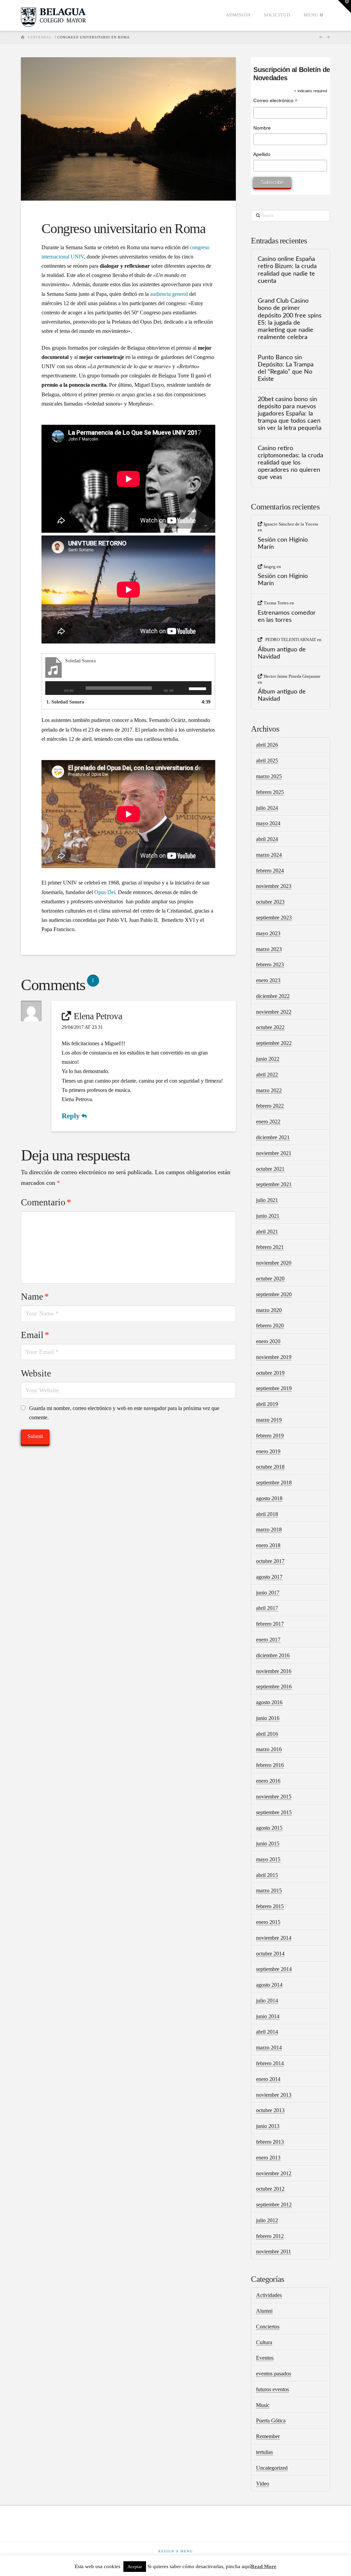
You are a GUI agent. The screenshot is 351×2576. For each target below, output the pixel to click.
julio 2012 (267, 2220)
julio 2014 (267, 2001)
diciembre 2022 (273, 996)
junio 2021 (268, 1216)
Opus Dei (105, 892)
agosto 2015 (269, 1828)
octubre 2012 (270, 2189)
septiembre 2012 (274, 2205)
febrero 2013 (270, 2142)
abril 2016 (267, 1734)
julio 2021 (267, 1200)
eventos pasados (274, 2374)
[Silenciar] (184, 688)
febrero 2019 (270, 1436)
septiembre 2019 (274, 1388)
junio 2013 (268, 2126)
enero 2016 (268, 1781)
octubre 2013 (270, 2110)
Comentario (46, 1202)
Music (263, 2405)
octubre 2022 (270, 1027)
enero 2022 (268, 1122)
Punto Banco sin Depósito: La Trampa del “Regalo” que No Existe (286, 368)
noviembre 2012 (274, 2173)
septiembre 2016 (274, 1687)
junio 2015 (268, 1844)
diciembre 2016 (273, 1655)
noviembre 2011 (274, 2252)
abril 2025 (267, 761)
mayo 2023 (268, 933)
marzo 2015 (269, 1891)
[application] (128, 688)
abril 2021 (267, 1232)
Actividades (269, 2295)
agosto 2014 (269, 1985)
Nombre (262, 128)
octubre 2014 (270, 1954)
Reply (72, 1116)
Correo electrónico (275, 101)
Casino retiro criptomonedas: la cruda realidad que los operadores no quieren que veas (291, 463)
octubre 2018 (270, 1467)
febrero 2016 (270, 1765)
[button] (344, 7)
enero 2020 (268, 1341)
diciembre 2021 (273, 1137)
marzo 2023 (269, 949)
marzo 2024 (269, 855)
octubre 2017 (270, 1561)
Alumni (264, 2311)
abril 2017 (267, 1608)
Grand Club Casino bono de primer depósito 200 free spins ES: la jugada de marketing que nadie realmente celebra (290, 319)
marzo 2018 (269, 1530)
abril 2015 (267, 1875)
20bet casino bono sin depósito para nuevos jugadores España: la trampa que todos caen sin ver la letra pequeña (290, 414)
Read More (264, 2566)
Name (35, 1297)
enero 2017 (268, 1640)
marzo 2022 (269, 1090)
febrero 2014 (270, 2063)
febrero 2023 (270, 965)
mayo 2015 (268, 1859)
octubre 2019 (270, 1373)
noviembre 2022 (274, 1012)
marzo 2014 (269, 2048)
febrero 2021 (270, 1247)
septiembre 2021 (274, 1184)
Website (36, 1373)
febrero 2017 (270, 1624)
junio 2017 (268, 1593)
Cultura (264, 2342)
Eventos (265, 2358)
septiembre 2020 (274, 1294)
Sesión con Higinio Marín (283, 543)
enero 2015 (268, 1922)
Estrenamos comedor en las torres (287, 616)
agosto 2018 (269, 1498)
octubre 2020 (270, 1279)
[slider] (198, 688)
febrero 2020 (270, 1326)
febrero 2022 (270, 1106)
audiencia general (169, 294)
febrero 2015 (270, 1906)
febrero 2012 (270, 2236)
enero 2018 (268, 1545)
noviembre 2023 (274, 886)
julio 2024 (267, 808)
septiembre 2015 (274, 1812)
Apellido (262, 154)
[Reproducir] (54, 688)
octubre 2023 (270, 902)
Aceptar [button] (135, 2567)
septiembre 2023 (274, 918)
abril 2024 (267, 839)
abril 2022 (267, 1075)
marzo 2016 (269, 1749)
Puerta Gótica (271, 2421)
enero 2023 (268, 980)
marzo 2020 (269, 1310)
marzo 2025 (269, 776)
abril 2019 (267, 1404)
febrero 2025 (270, 792)
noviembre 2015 (274, 1797)
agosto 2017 (269, 1577)
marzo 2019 (269, 1420)
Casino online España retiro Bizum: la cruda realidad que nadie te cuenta (287, 270)
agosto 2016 (269, 1702)
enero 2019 (268, 1451)
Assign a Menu (175, 2551)
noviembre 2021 (274, 1153)
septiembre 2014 (274, 1969)
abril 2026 (267, 745)
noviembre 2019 (274, 1357)
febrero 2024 (270, 871)
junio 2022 (268, 1059)
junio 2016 (268, 1718)
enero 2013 (268, 2158)
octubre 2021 (270, 1169)
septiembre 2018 (274, 1483)
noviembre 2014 (274, 1938)
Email (35, 1335)
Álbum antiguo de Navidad (282, 653)
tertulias (264, 2452)
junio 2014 (268, 2016)
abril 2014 (267, 2032)
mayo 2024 (268, 823)
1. (65, 702)
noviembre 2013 (274, 2095)
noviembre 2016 (274, 1671)
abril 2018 (267, 1514)
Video (263, 2484)
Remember (268, 2436)
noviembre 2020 (274, 1263)
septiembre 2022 (274, 1043)
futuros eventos (273, 2389)
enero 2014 (268, 2079)
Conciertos (268, 2327)
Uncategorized (272, 2468)
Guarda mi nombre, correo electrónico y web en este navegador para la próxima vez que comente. (124, 1413)
